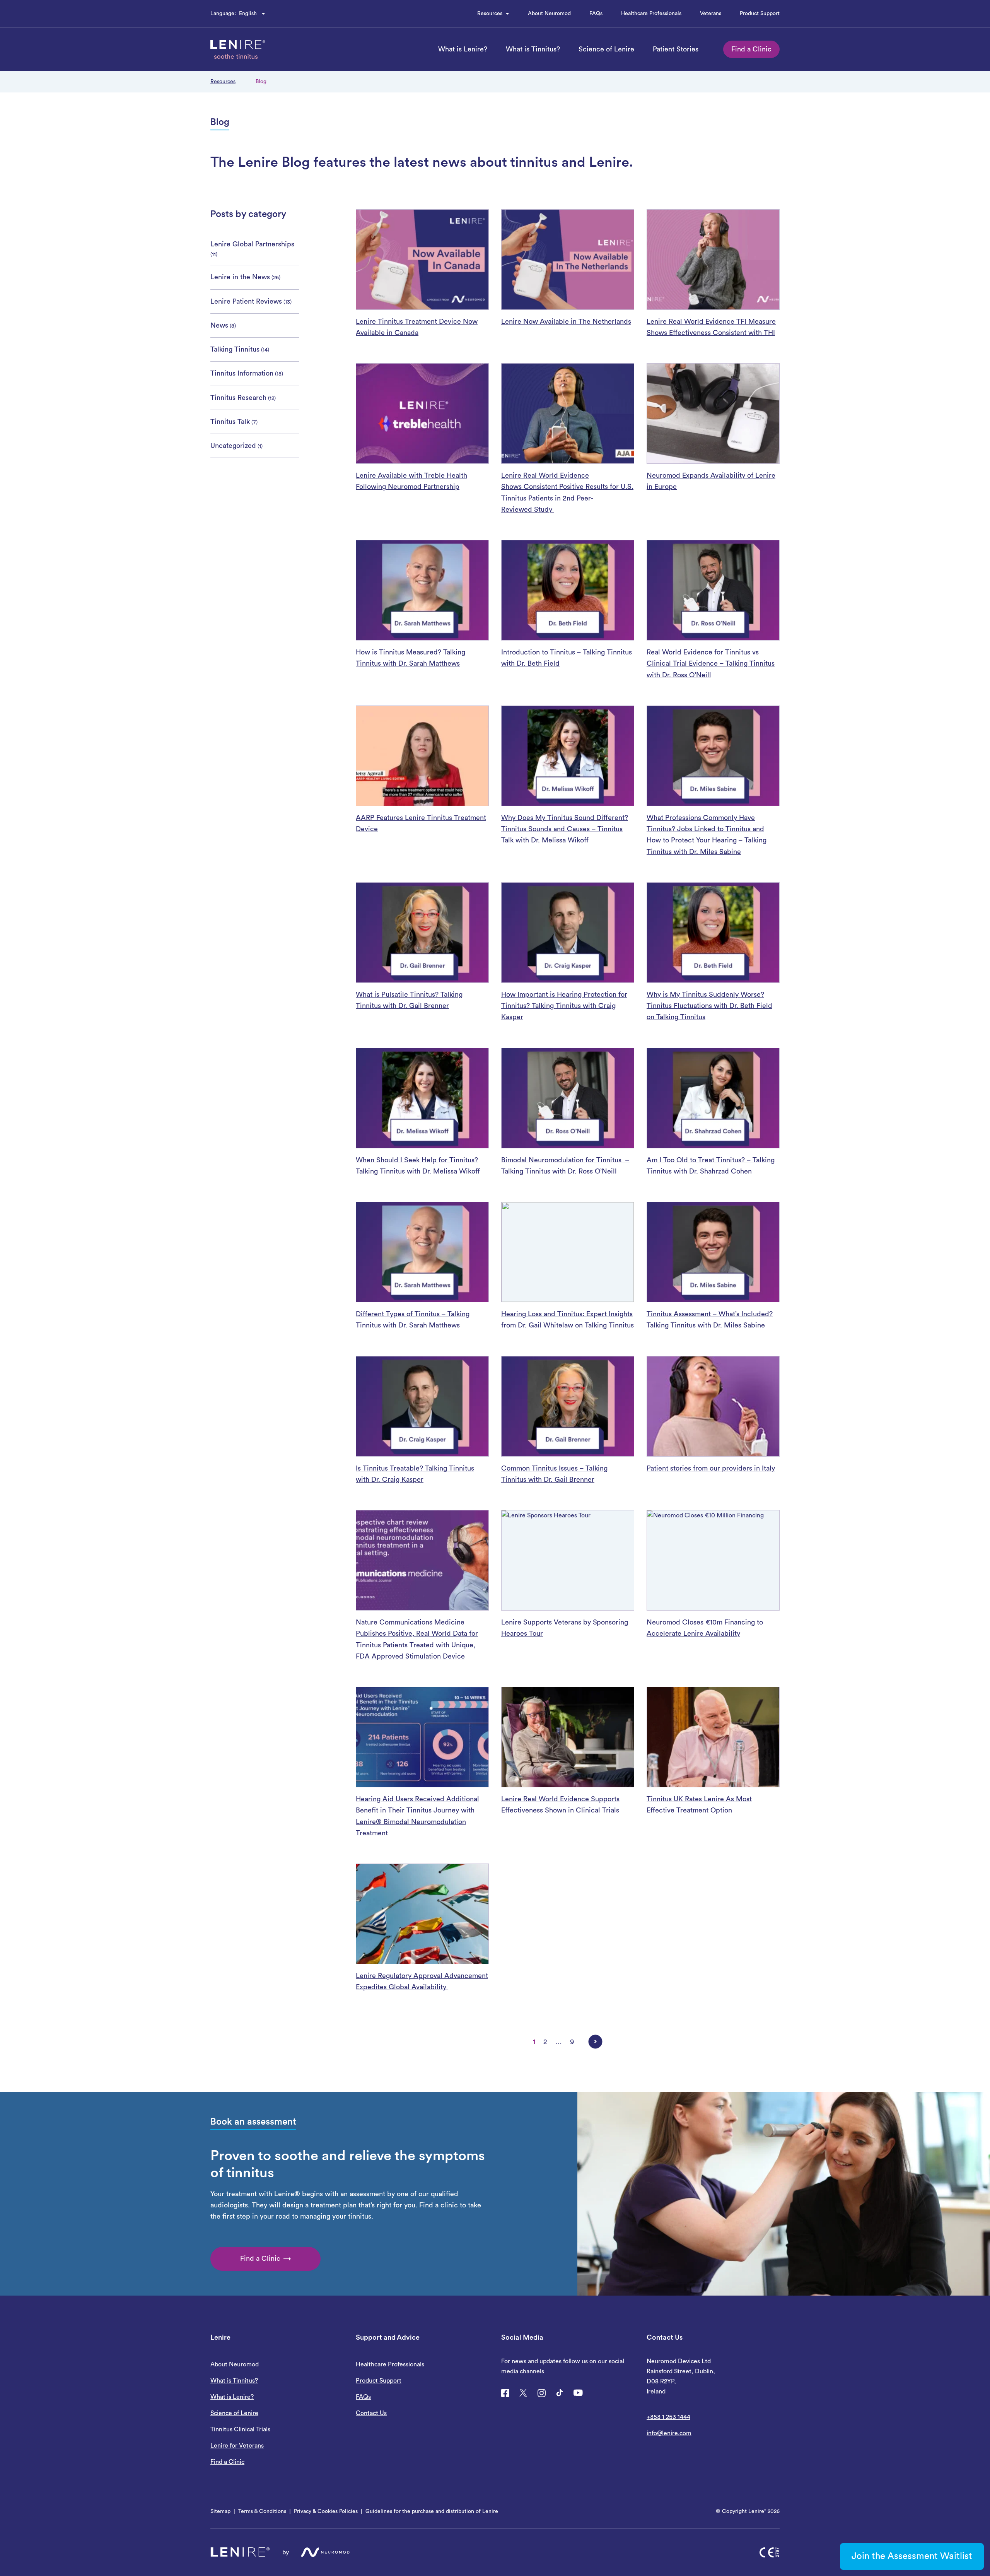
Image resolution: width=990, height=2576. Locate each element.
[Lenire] (238, 50)
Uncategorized (233, 446)
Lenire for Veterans (237, 2446)
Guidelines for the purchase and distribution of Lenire (432, 2511)
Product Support (760, 14)
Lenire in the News (240, 277)
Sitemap (220, 2511)
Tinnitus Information (242, 373)
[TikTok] (560, 2393)
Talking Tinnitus (235, 349)
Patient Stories (676, 49)
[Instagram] (541, 2393)
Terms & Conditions (262, 2511)
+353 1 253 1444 (668, 2417)
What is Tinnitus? (533, 49)
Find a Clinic (751, 49)
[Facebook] (505, 2393)
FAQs (596, 15)
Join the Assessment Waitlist (912, 2556)
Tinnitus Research (238, 398)
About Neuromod (549, 14)
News (219, 325)
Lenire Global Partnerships (252, 244)
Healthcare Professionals (651, 14)
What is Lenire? (463, 49)
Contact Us (371, 2413)
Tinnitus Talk (230, 422)
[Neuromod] (325, 2552)
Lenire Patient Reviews (246, 301)
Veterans (711, 14)
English (248, 14)
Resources (490, 14)
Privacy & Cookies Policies (326, 2511)
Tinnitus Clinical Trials (240, 2429)
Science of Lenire (606, 49)
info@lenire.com (669, 2433)
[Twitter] (523, 2393)
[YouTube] (578, 2393)
